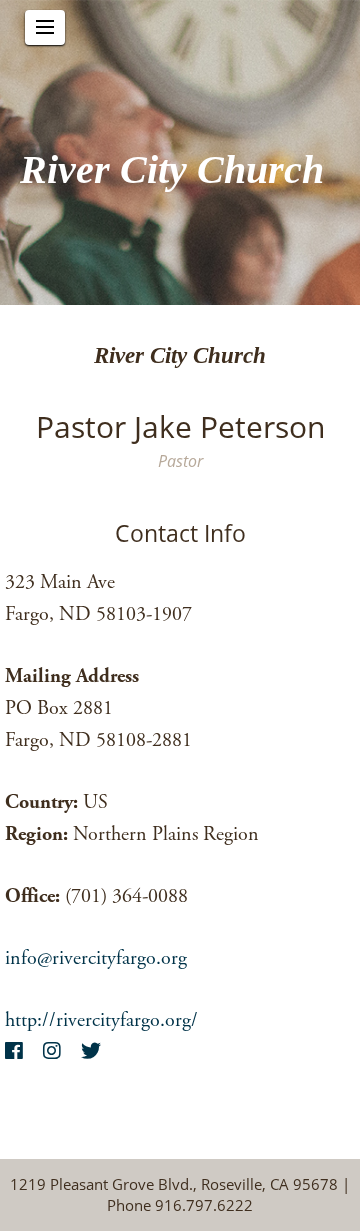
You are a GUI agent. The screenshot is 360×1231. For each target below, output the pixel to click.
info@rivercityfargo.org (96, 958)
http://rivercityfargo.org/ (101, 1020)
